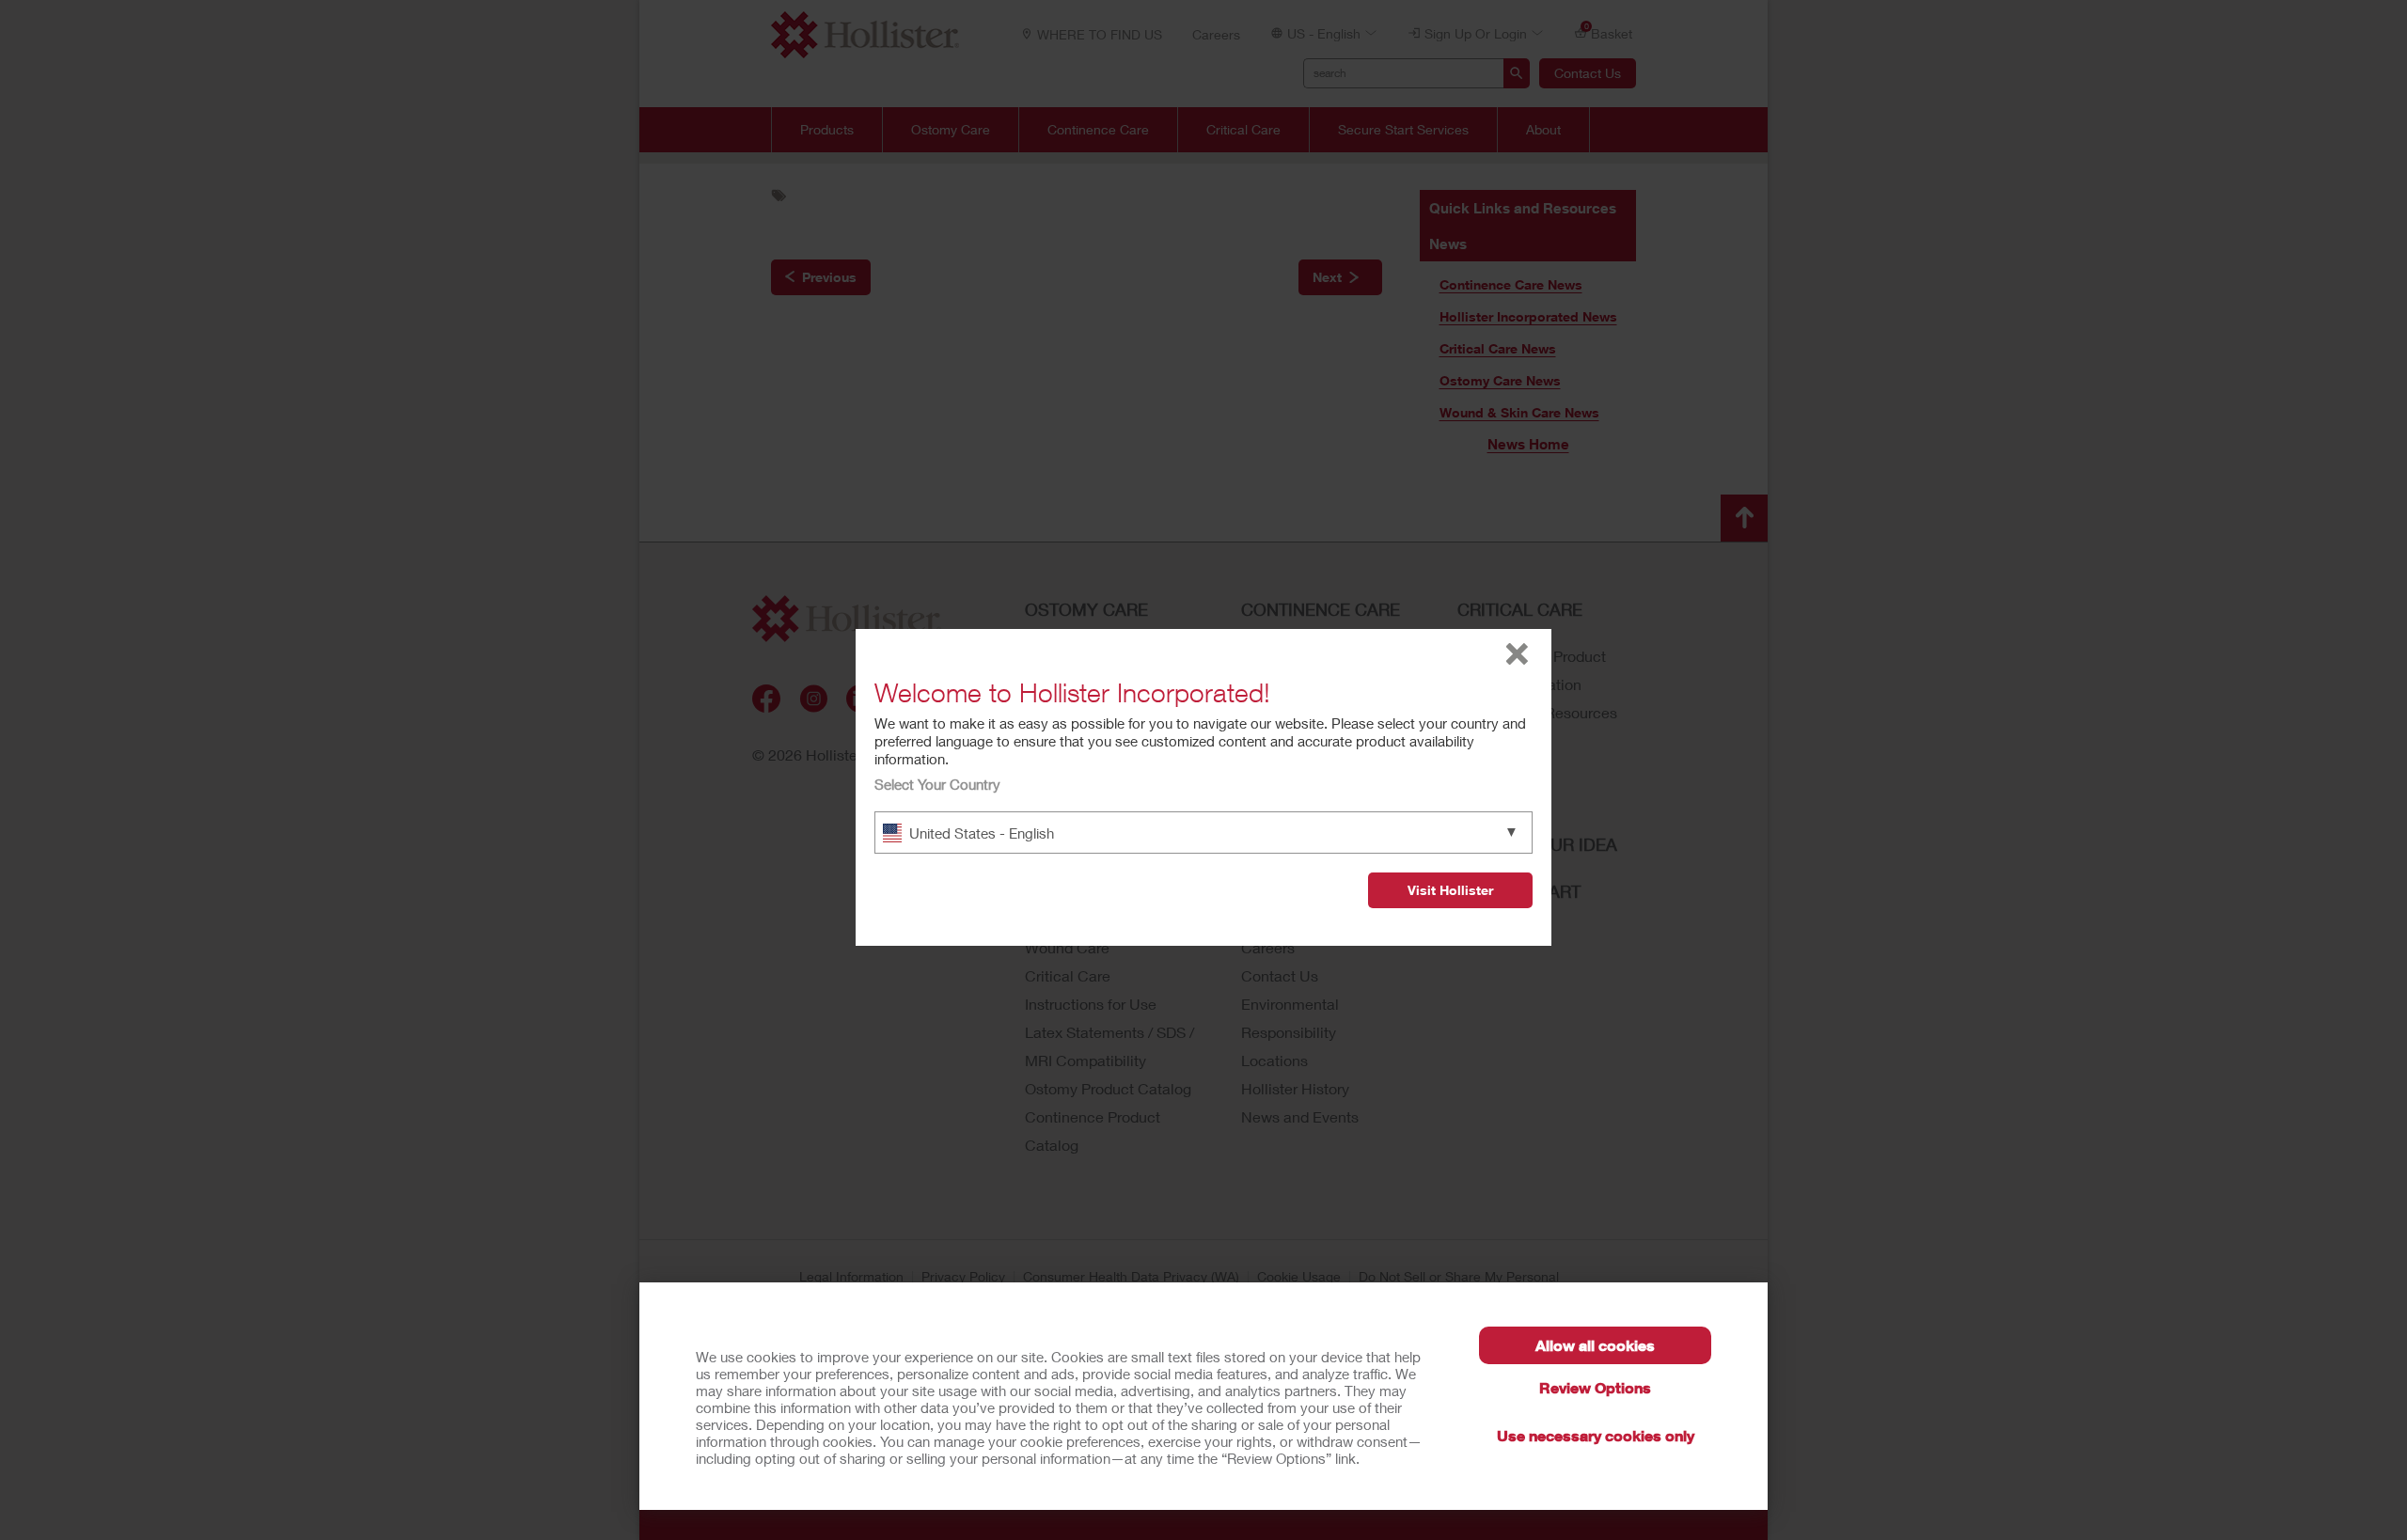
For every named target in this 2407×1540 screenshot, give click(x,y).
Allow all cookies (1595, 1345)
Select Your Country (937, 784)
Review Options (1595, 1387)
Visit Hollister (1450, 890)
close (1517, 654)
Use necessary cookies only (1596, 1435)
